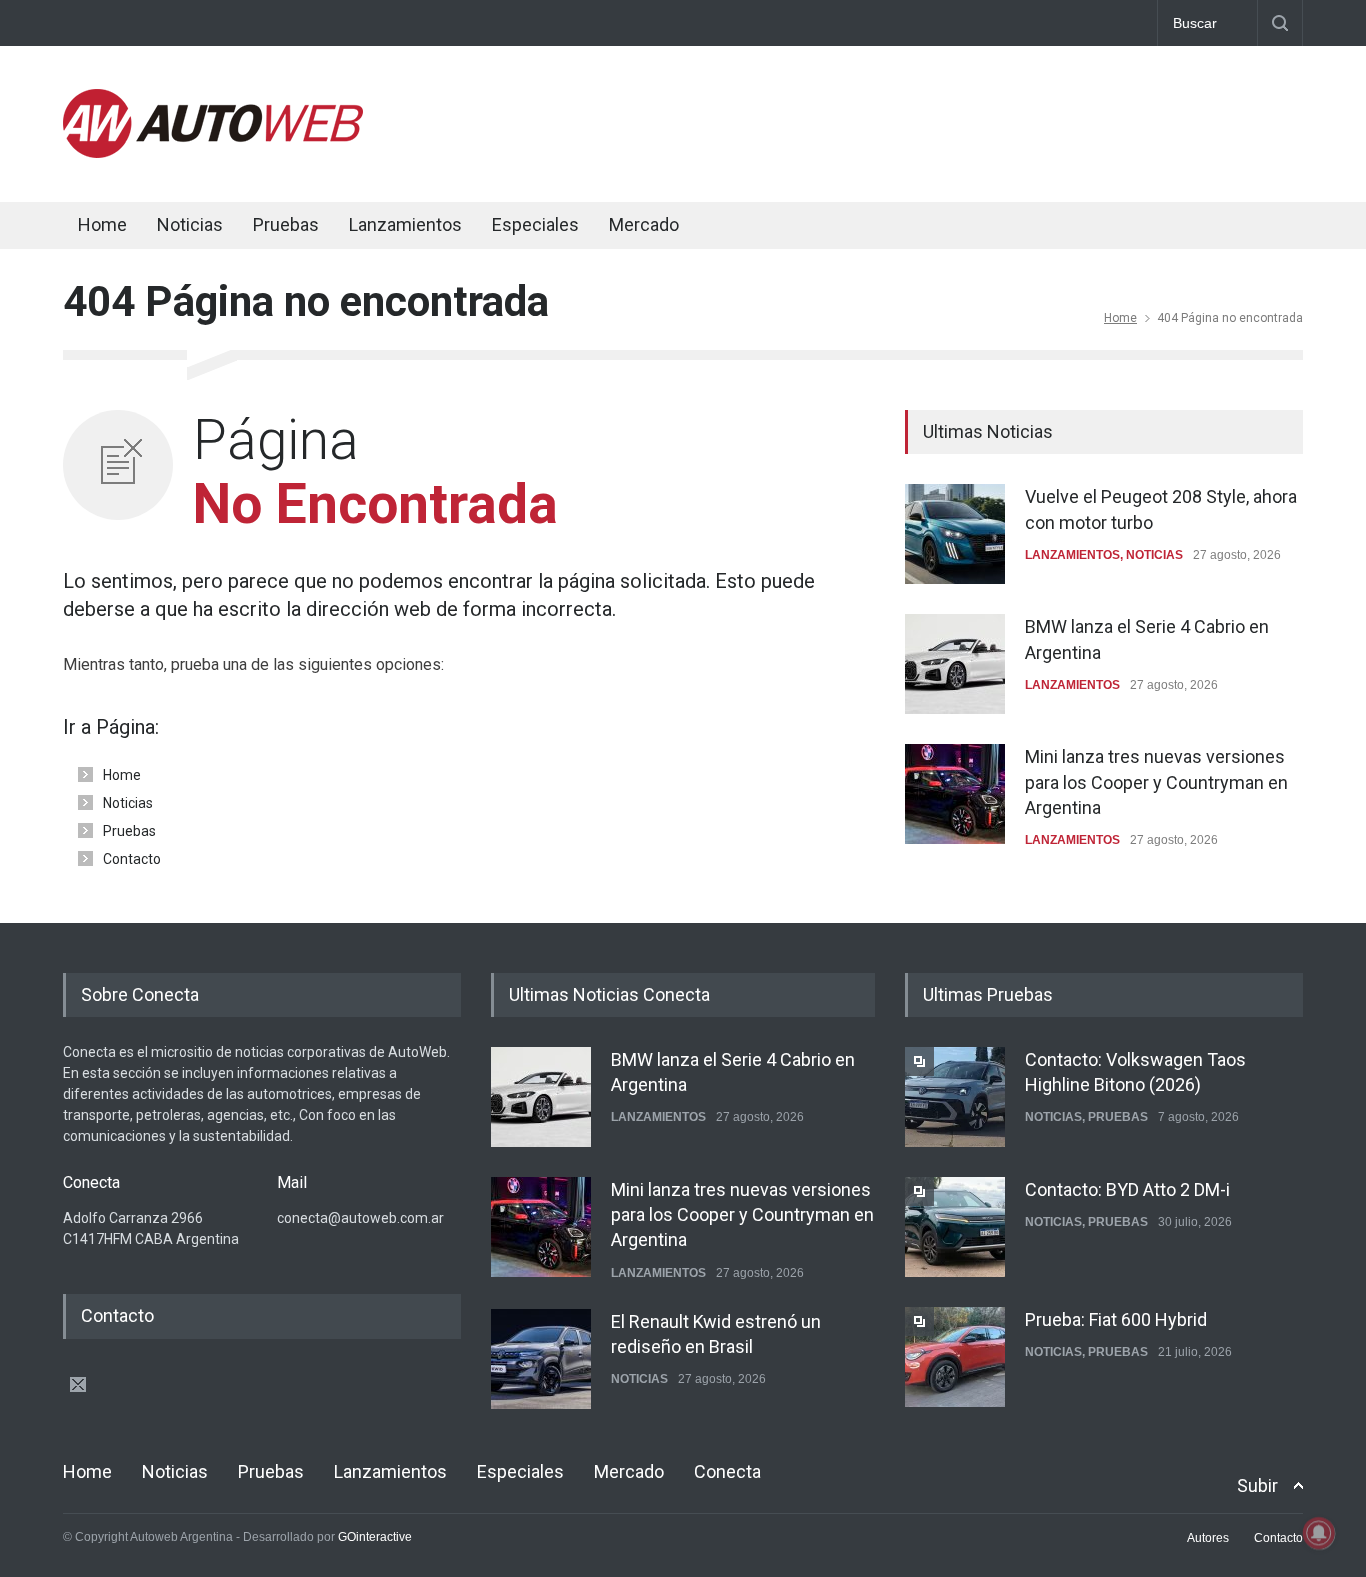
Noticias (190, 224)
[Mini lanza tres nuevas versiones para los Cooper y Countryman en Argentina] (955, 794)
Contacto (132, 859)
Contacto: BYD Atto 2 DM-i (1127, 1189)
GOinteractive (375, 1537)
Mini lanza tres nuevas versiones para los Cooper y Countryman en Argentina (1156, 781)
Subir (1257, 1485)
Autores (1208, 1538)
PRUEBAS (1118, 1117)
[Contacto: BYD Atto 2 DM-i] (955, 1227)
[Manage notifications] (1319, 1533)
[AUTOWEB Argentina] (213, 153)
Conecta (764, 227)
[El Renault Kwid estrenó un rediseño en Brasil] (541, 1359)
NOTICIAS (1154, 555)
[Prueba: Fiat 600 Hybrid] (955, 1357)
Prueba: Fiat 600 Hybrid (1116, 1319)
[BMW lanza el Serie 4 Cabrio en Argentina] (955, 664)
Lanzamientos (405, 224)
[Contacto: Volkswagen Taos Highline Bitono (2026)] (955, 1097)
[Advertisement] (939, 120)
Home (102, 224)
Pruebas (286, 224)
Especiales (535, 224)
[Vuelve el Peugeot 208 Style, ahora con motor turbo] (955, 534)
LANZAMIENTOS (1072, 555)
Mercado (644, 224)
